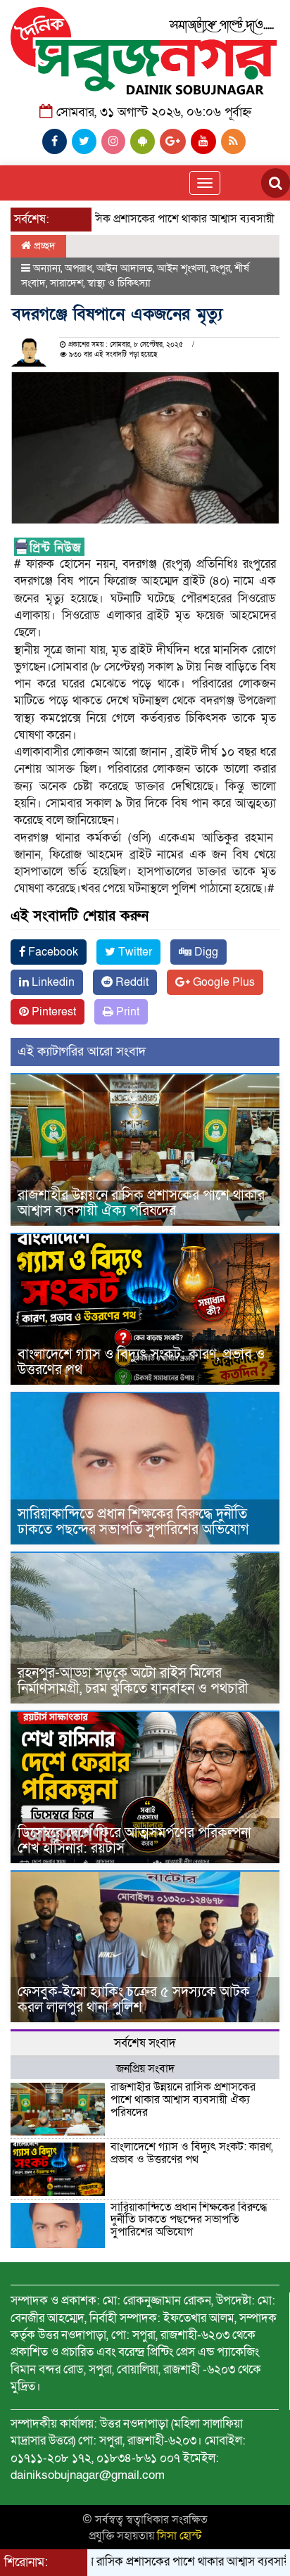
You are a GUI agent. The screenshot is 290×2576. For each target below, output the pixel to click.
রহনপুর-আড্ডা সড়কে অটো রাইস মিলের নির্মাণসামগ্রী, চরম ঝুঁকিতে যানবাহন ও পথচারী (133, 1681)
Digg (205, 952)
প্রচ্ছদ (43, 246)
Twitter (134, 952)
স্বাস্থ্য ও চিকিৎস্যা (119, 283)
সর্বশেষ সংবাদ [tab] (145, 2043)
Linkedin (52, 982)
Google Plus (222, 982)
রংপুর (220, 268)
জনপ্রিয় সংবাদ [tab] (145, 2069)
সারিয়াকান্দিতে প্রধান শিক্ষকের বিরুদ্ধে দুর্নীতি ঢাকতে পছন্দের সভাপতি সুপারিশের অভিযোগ (133, 1522)
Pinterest (52, 1012)
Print (126, 1012)
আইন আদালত (125, 268)
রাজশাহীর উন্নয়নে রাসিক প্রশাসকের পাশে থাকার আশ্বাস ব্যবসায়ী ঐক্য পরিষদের (141, 1203)
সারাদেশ (67, 283)
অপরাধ (78, 268)
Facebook (52, 952)
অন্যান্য (47, 268)
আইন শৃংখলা (182, 268)
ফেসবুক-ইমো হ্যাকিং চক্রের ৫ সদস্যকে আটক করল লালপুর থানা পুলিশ (134, 2000)
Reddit (131, 982)
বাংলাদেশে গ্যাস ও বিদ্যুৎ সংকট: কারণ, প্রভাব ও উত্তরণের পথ (141, 1362)
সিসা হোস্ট (179, 2536)
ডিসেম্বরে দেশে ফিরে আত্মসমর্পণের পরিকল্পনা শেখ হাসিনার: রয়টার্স (134, 1841)
